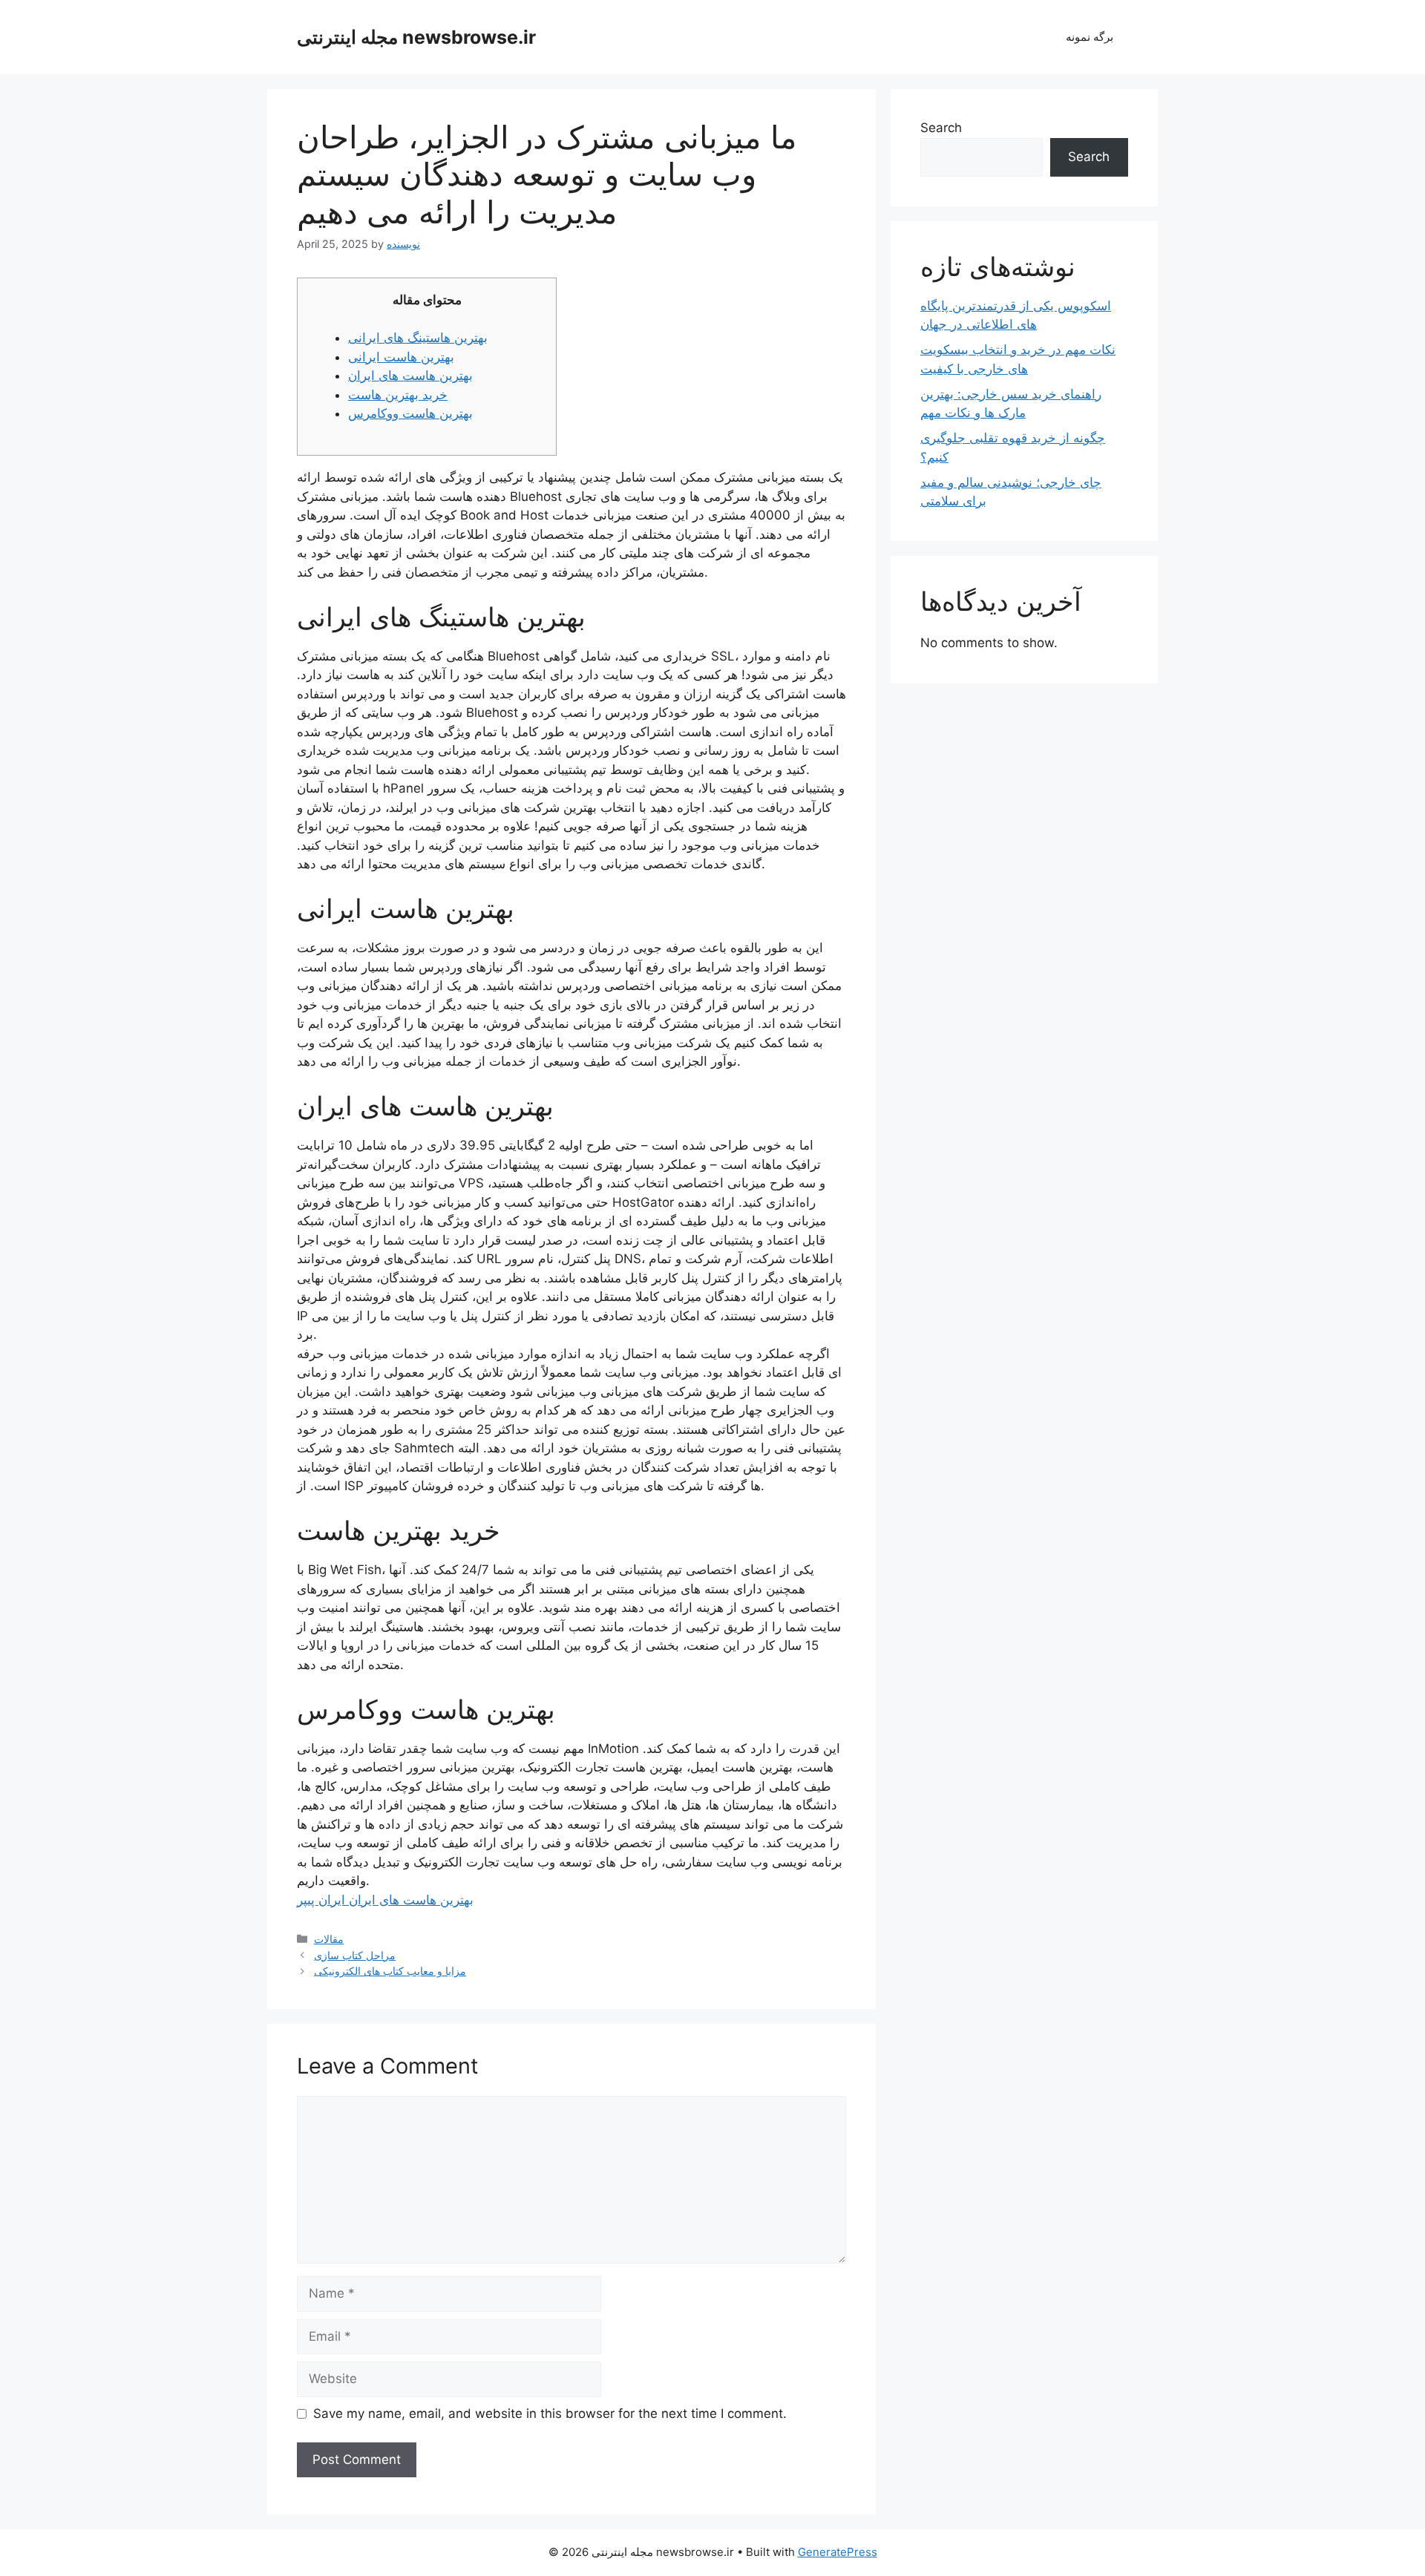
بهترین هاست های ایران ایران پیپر (385, 1900)
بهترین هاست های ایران (410, 376)
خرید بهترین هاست (398, 395)
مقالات (329, 1939)
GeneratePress (838, 2552)
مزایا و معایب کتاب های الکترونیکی (390, 1971)
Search (941, 128)
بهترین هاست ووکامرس (410, 413)
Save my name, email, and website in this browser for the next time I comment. (550, 2413)
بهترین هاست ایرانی (401, 357)
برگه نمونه (1090, 37)
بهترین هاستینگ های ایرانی (418, 338)
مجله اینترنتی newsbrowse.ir (416, 37)
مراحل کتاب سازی (355, 1955)
